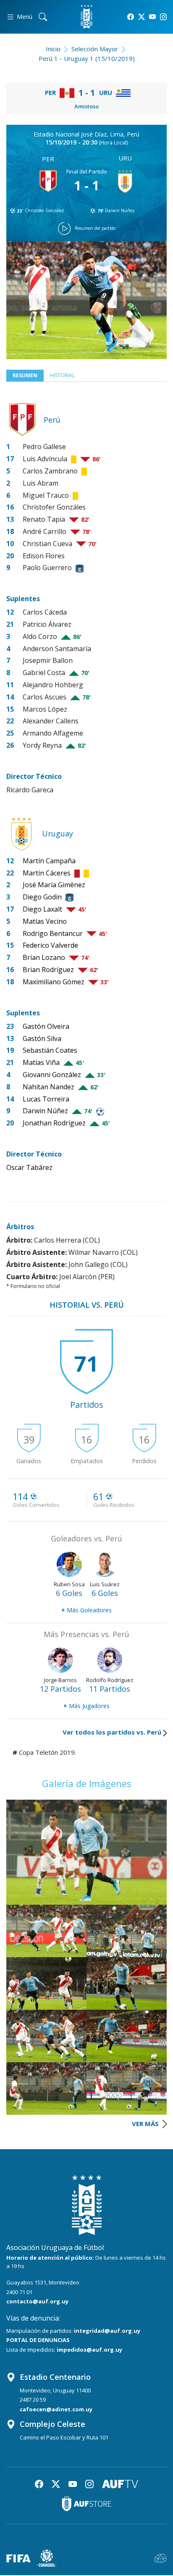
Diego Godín (42, 897)
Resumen (25, 375)
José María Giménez (54, 885)
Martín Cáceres (47, 873)
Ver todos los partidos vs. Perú (112, 1732)
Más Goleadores (86, 1610)
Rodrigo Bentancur (53, 933)
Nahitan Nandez (48, 1087)
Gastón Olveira (46, 1026)
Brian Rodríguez (48, 970)
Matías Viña (41, 1062)
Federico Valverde (50, 945)
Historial (62, 375)
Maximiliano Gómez (54, 982)
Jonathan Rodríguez (54, 1123)
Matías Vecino (45, 921)
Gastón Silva (42, 1038)
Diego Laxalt (42, 909)
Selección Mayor (95, 49)
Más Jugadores (86, 1706)
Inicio (53, 49)
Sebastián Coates (50, 1050)
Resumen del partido (95, 228)
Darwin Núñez (120, 210)
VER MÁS (146, 2124)
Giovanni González (52, 1075)
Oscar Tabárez (29, 1167)
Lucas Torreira (46, 1099)
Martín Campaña (49, 861)
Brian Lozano (44, 957)
